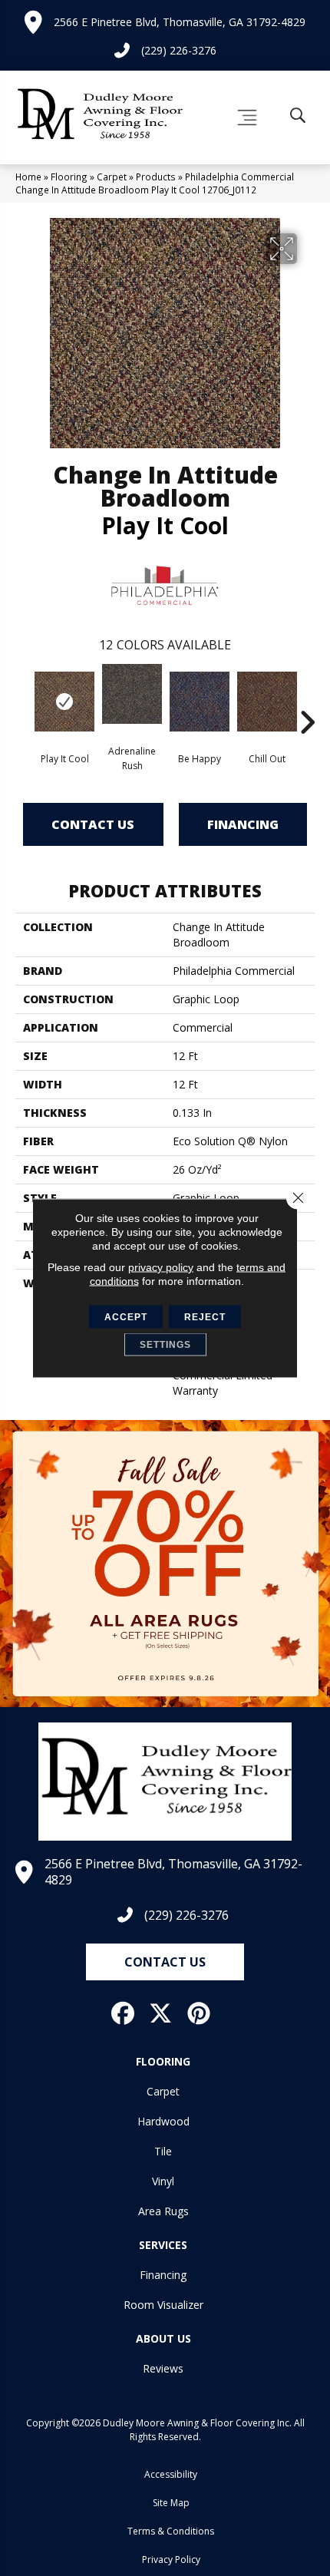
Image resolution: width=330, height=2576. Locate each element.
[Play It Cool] (64, 702)
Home (28, 177)
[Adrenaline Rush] (132, 694)
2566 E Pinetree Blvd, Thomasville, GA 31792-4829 (180, 22)
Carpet (112, 177)
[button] (165, 1962)
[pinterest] (200, 2013)
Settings (165, 1345)
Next (307, 699)
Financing (243, 824)
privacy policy (161, 1267)
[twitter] (161, 2013)
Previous (23, 699)
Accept (126, 1317)
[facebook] (124, 2013)
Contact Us (93, 824)
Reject (205, 1317)
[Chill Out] (267, 702)
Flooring (69, 177)
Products (156, 177)
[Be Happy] (200, 702)
